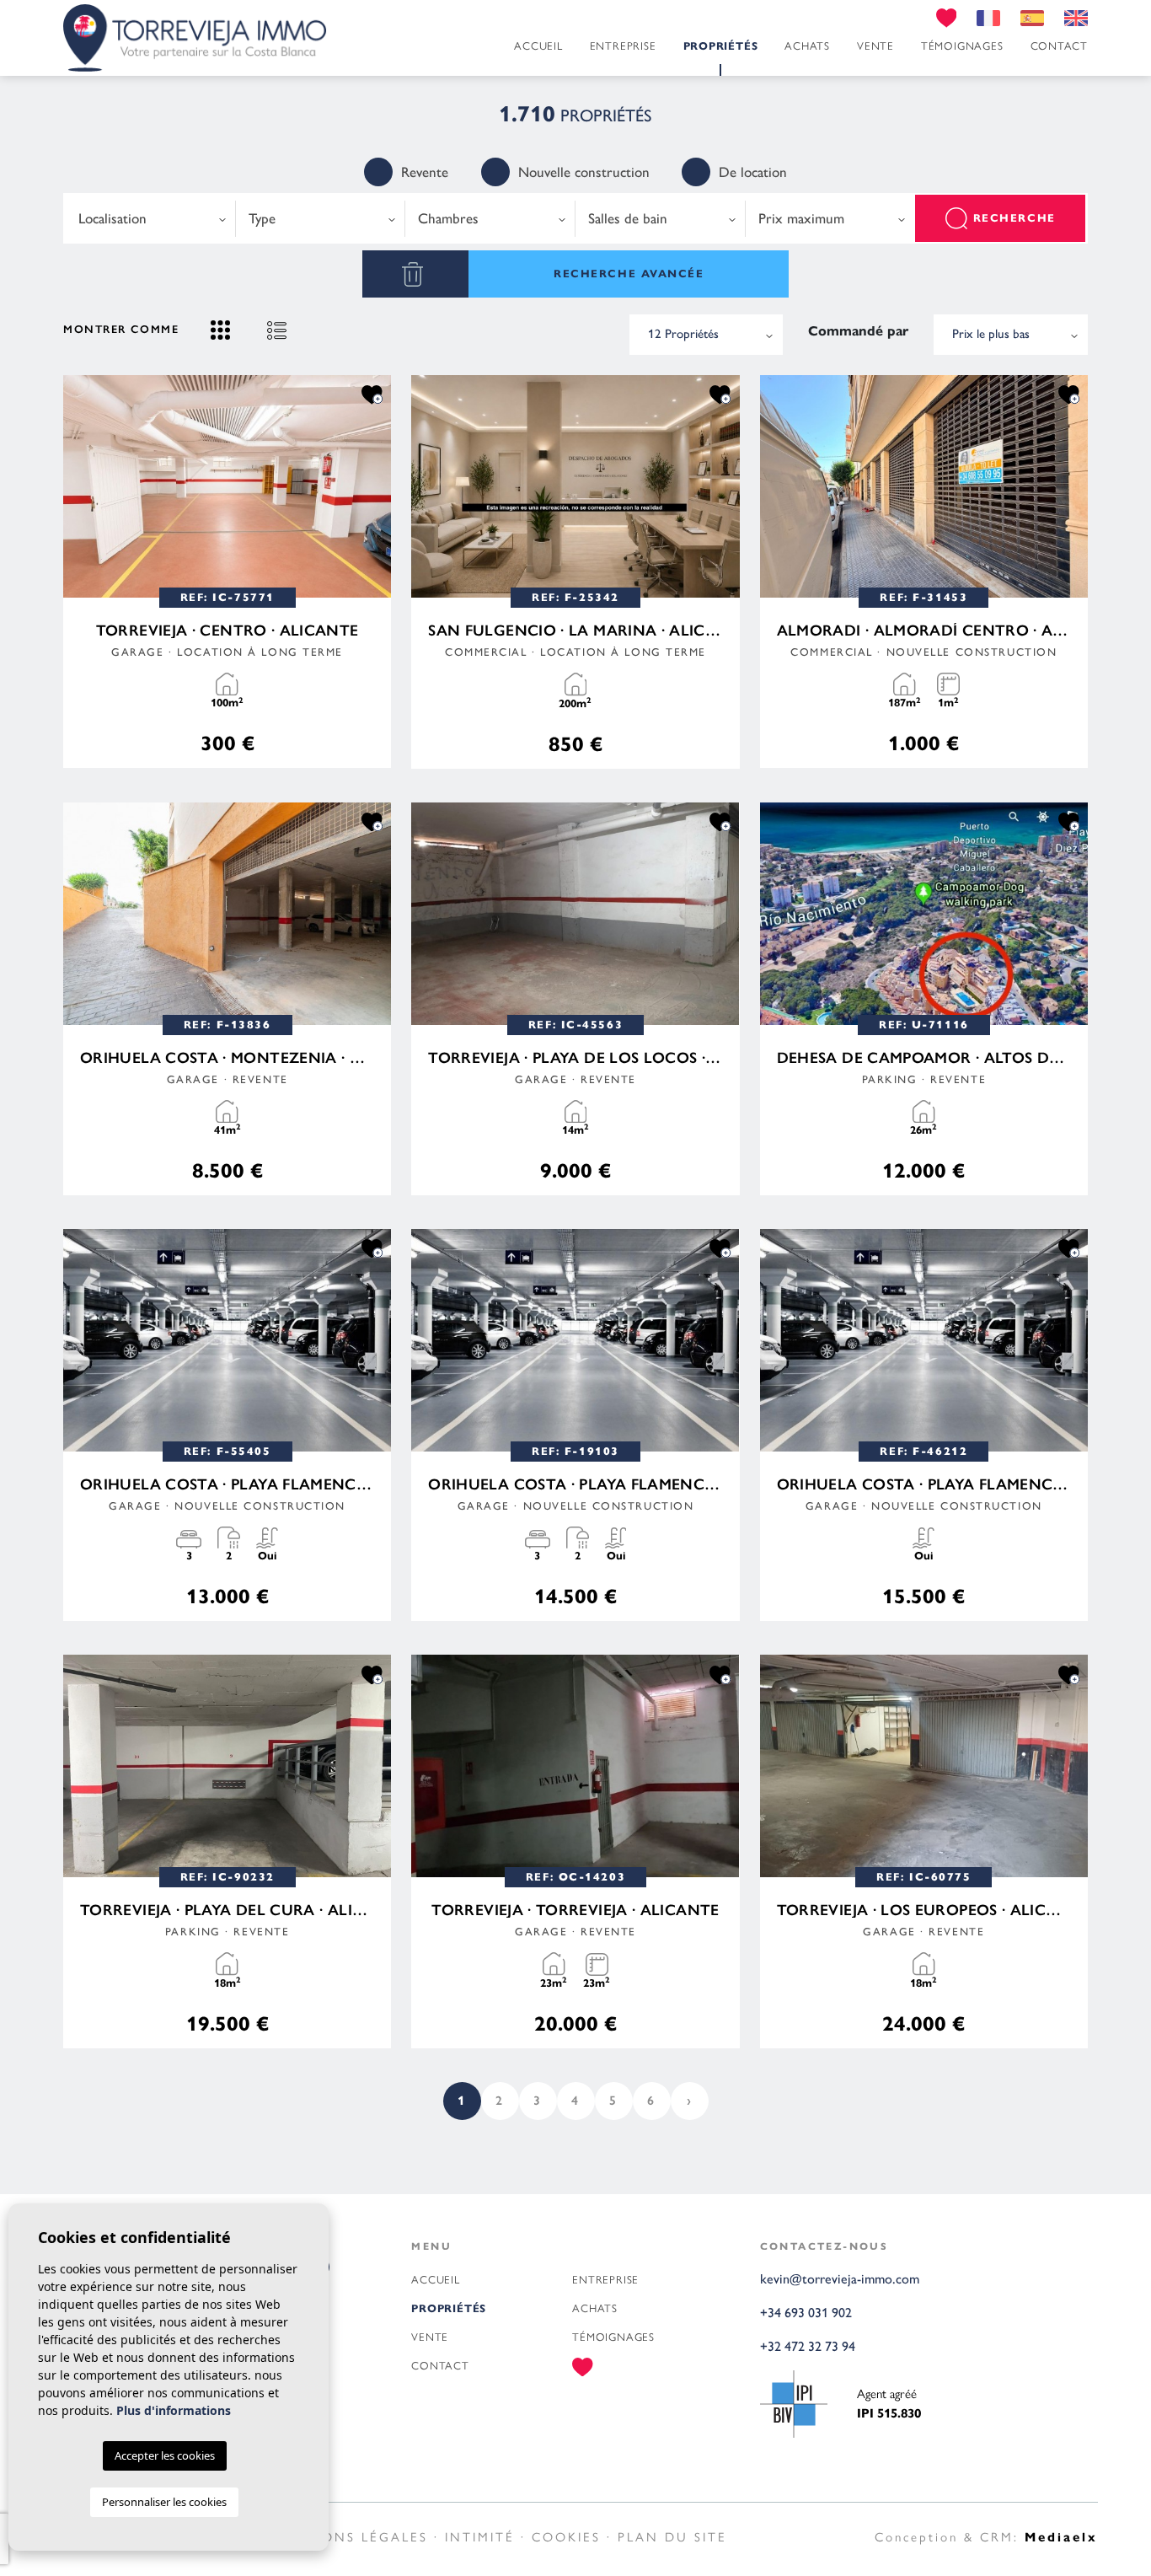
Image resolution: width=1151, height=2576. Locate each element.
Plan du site (672, 2537)
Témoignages (962, 46)
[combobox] (151, 218)
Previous (80, 486)
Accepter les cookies (165, 2455)
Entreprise (623, 46)
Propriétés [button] (721, 46)
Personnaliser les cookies (164, 2502)
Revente (425, 172)
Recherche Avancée (629, 274)
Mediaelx (1061, 2537)
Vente (875, 46)
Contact (1059, 46)
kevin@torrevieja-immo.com (840, 2279)
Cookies (566, 2537)
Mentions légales (350, 2537)
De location (753, 172)
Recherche (1014, 218)
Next (374, 486)
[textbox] (150, 219)
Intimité (480, 2537)
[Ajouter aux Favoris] (372, 394)
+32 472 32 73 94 (808, 2346)
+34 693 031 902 (806, 2313)
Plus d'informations (174, 2410)
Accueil (538, 46)
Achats (807, 46)
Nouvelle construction (584, 172)
